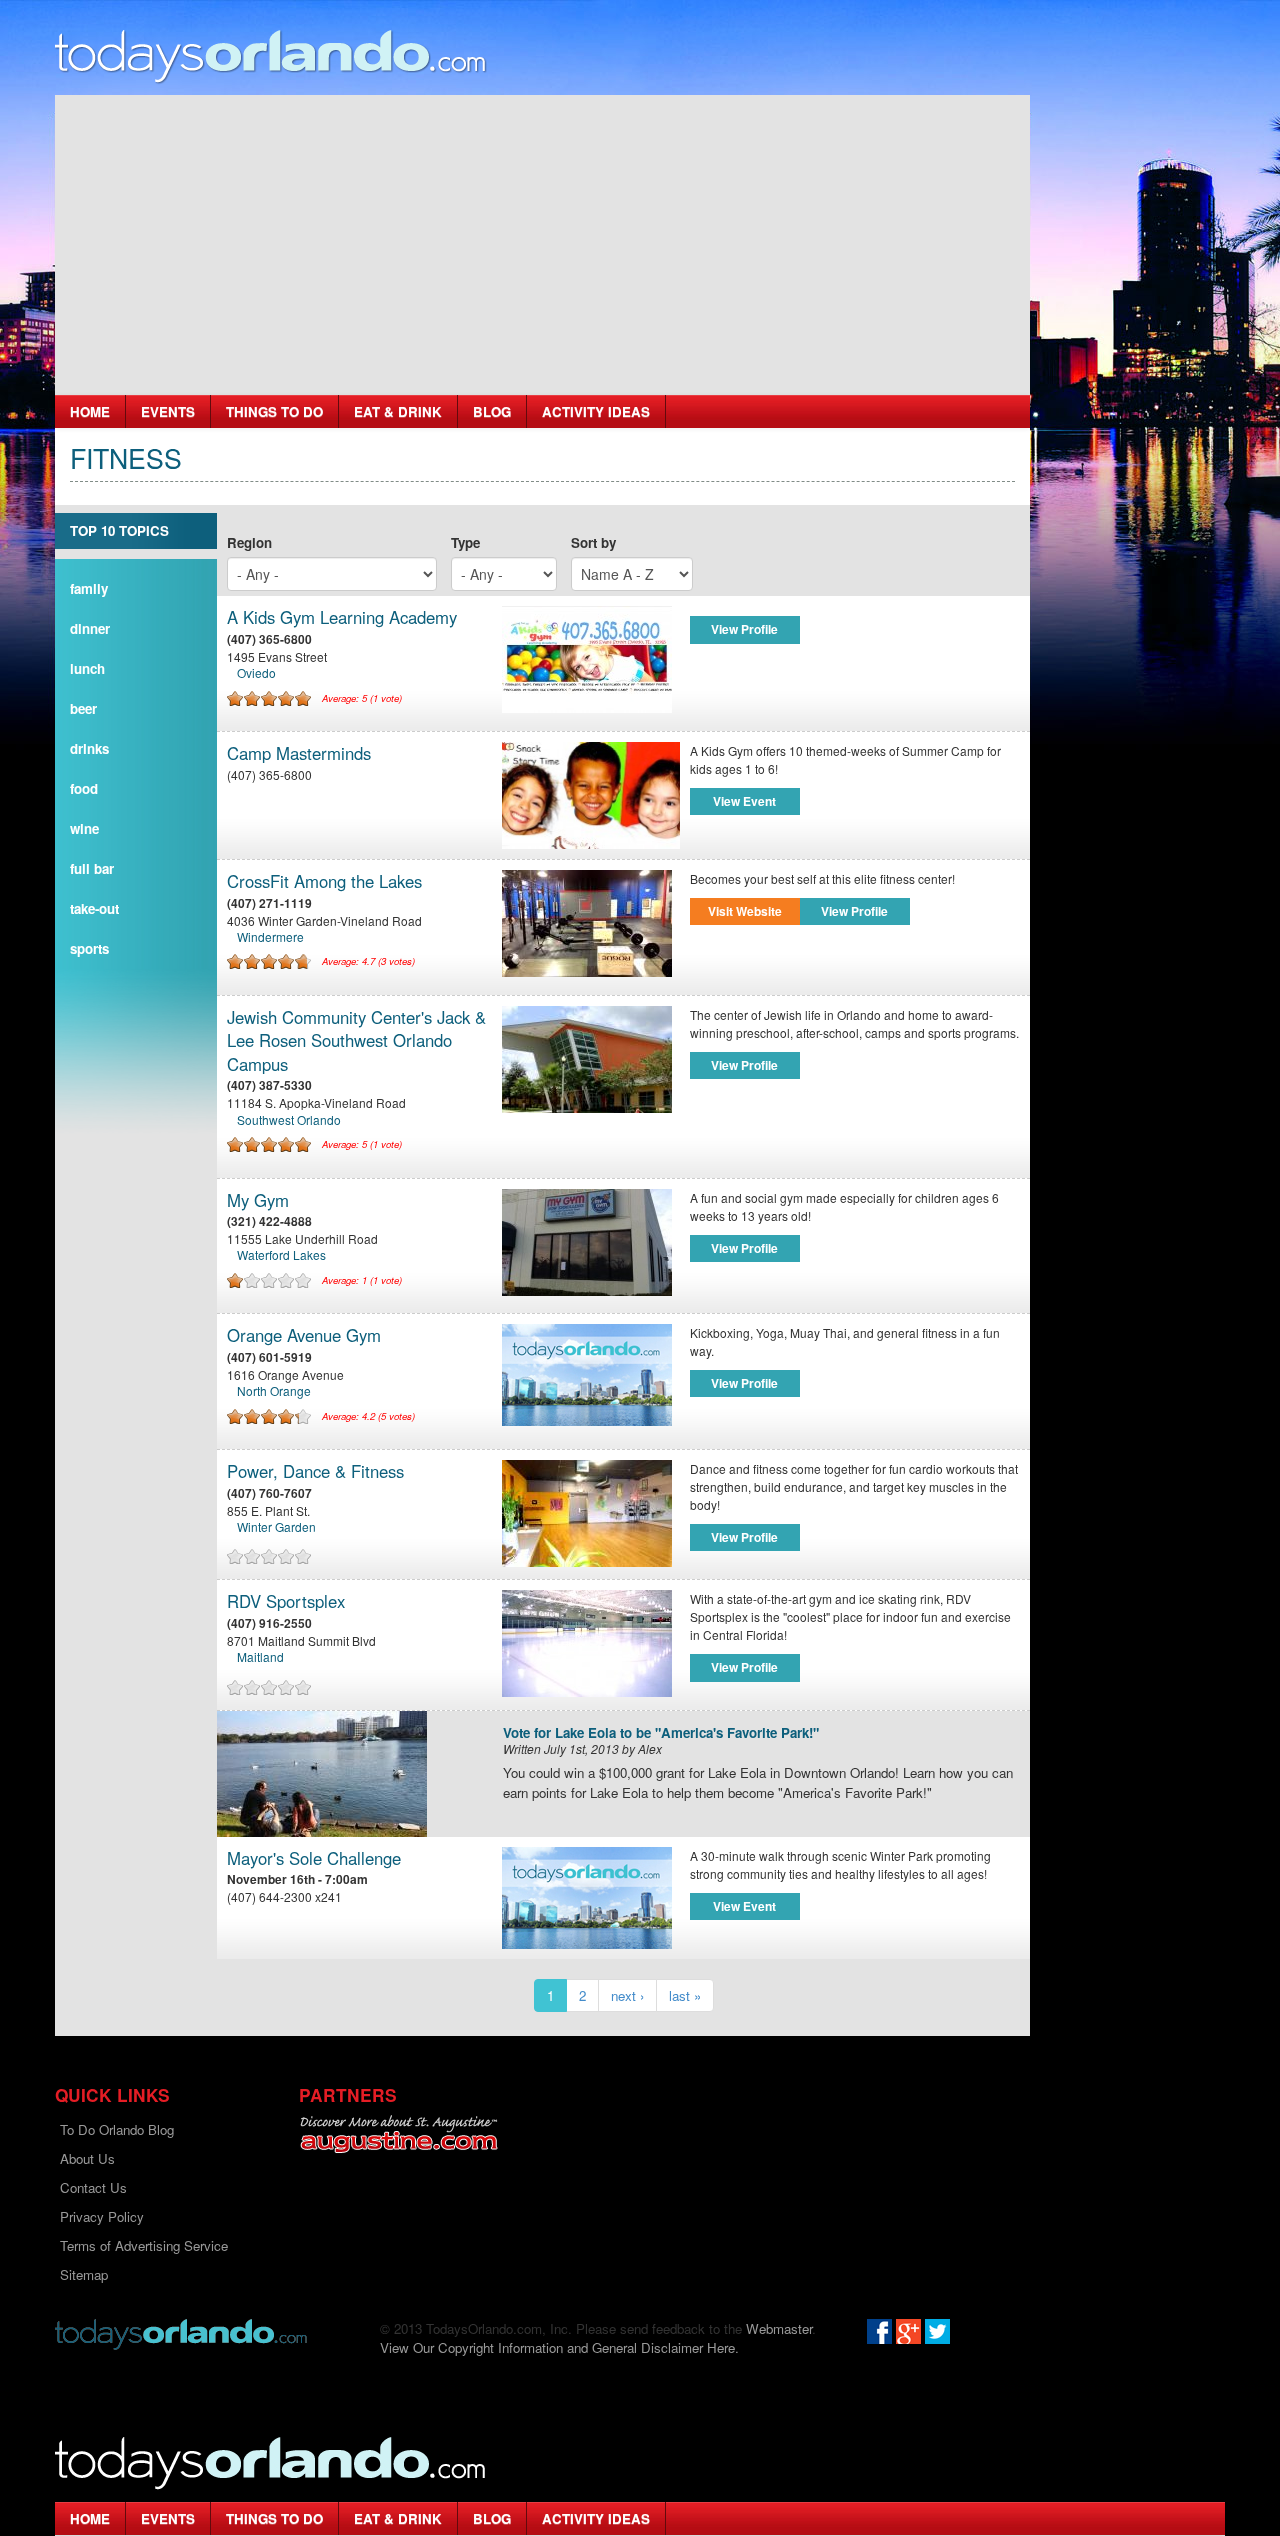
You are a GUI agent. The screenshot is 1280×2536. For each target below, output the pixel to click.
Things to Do (274, 411)
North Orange (274, 1390)
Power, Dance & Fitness (315, 1471)
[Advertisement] (542, 245)
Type (465, 542)
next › (627, 1995)
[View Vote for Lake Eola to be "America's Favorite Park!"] (352, 1774)
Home (90, 411)
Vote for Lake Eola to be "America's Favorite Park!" (661, 1733)
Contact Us (93, 2187)
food (84, 788)
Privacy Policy (102, 2216)
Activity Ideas (596, 411)
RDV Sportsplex (286, 1601)
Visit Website (745, 911)
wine (84, 828)
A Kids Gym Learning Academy (342, 617)
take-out (94, 908)
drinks (89, 748)
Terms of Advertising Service (144, 2245)
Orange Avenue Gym (304, 1335)
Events (168, 411)
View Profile (744, 629)
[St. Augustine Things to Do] (398, 2134)
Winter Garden (276, 1526)
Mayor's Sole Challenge (314, 1858)
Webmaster (779, 2328)
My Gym (258, 1200)
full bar (92, 868)
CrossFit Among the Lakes (324, 881)
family (89, 588)
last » (685, 1995)
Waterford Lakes (281, 1254)
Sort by (593, 542)
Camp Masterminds (299, 753)
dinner (90, 628)
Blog (492, 411)
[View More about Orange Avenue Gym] (587, 1372)
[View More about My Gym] (591, 1242)
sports (89, 948)
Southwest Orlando (289, 1119)
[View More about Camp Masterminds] (591, 795)
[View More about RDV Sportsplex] (591, 1643)
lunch (87, 668)
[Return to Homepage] (181, 2332)
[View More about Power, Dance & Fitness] (591, 1513)
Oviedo (256, 672)
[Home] (271, 55)
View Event (744, 801)
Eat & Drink (398, 411)
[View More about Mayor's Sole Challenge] (587, 1895)
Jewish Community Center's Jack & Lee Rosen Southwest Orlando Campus (356, 1041)
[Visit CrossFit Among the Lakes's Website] (591, 923)
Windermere (270, 936)
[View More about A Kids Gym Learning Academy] (591, 659)
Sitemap (84, 2274)
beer (83, 708)
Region (249, 542)
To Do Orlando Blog (117, 2129)
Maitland (260, 1656)
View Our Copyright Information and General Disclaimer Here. (559, 2347)
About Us (87, 2158)
